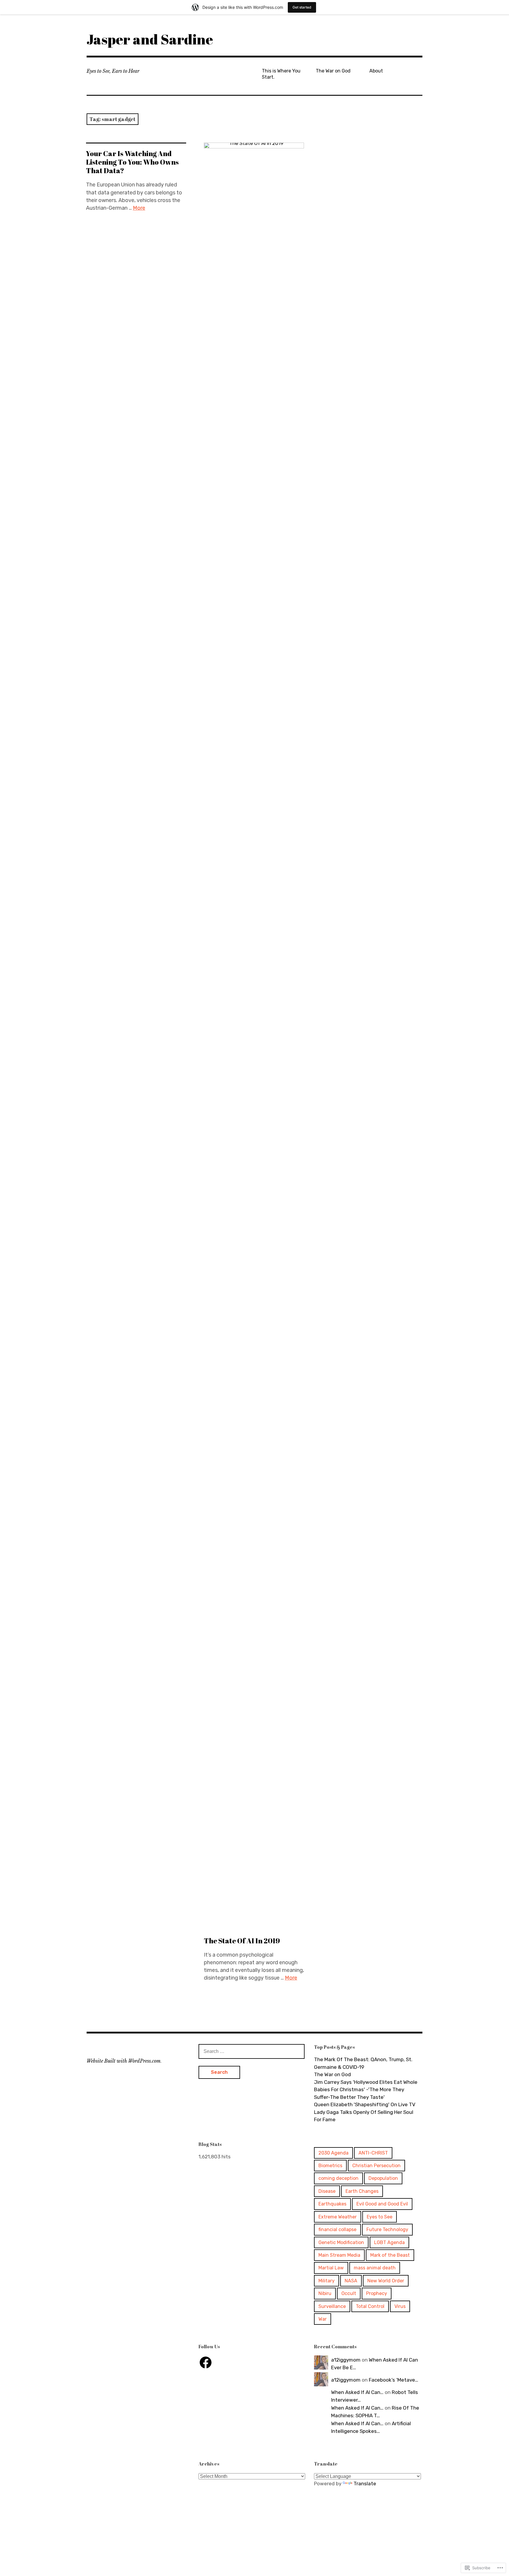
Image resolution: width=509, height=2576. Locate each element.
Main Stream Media (339, 2255)
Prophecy (377, 2293)
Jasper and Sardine (150, 39)
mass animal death (375, 2268)
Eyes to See (380, 2217)
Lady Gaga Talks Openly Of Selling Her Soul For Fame (364, 2116)
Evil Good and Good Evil (382, 2204)
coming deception (338, 2178)
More (139, 208)
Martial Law (331, 2268)
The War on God (333, 71)
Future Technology (387, 2229)
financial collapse (337, 2229)
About (376, 71)
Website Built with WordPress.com (124, 2061)
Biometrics (330, 2166)
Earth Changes (362, 2191)
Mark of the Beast (390, 2255)
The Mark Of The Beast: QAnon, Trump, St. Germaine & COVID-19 (363, 2063)
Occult (349, 2293)
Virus (400, 2306)
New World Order (386, 2281)
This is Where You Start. (281, 74)
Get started (302, 7)
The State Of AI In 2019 (242, 1941)
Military (327, 2281)
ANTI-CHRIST (373, 2153)
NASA (351, 2281)
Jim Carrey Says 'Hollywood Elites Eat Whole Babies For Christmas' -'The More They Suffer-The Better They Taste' (366, 2090)
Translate (365, 2484)
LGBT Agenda (389, 2242)
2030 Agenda (333, 2153)
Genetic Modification (341, 2242)
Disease (327, 2191)
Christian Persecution (376, 2166)
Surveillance (332, 2306)
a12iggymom (346, 2360)
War (323, 2319)
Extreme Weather (338, 2217)
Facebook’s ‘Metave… (394, 2380)
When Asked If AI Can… (357, 2392)
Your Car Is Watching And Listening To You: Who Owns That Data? (132, 162)
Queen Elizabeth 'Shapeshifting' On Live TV (365, 2104)
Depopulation (383, 2178)
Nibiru (325, 2293)
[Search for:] (252, 2051)
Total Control (370, 2306)
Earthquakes (332, 2204)
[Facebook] (206, 2362)
